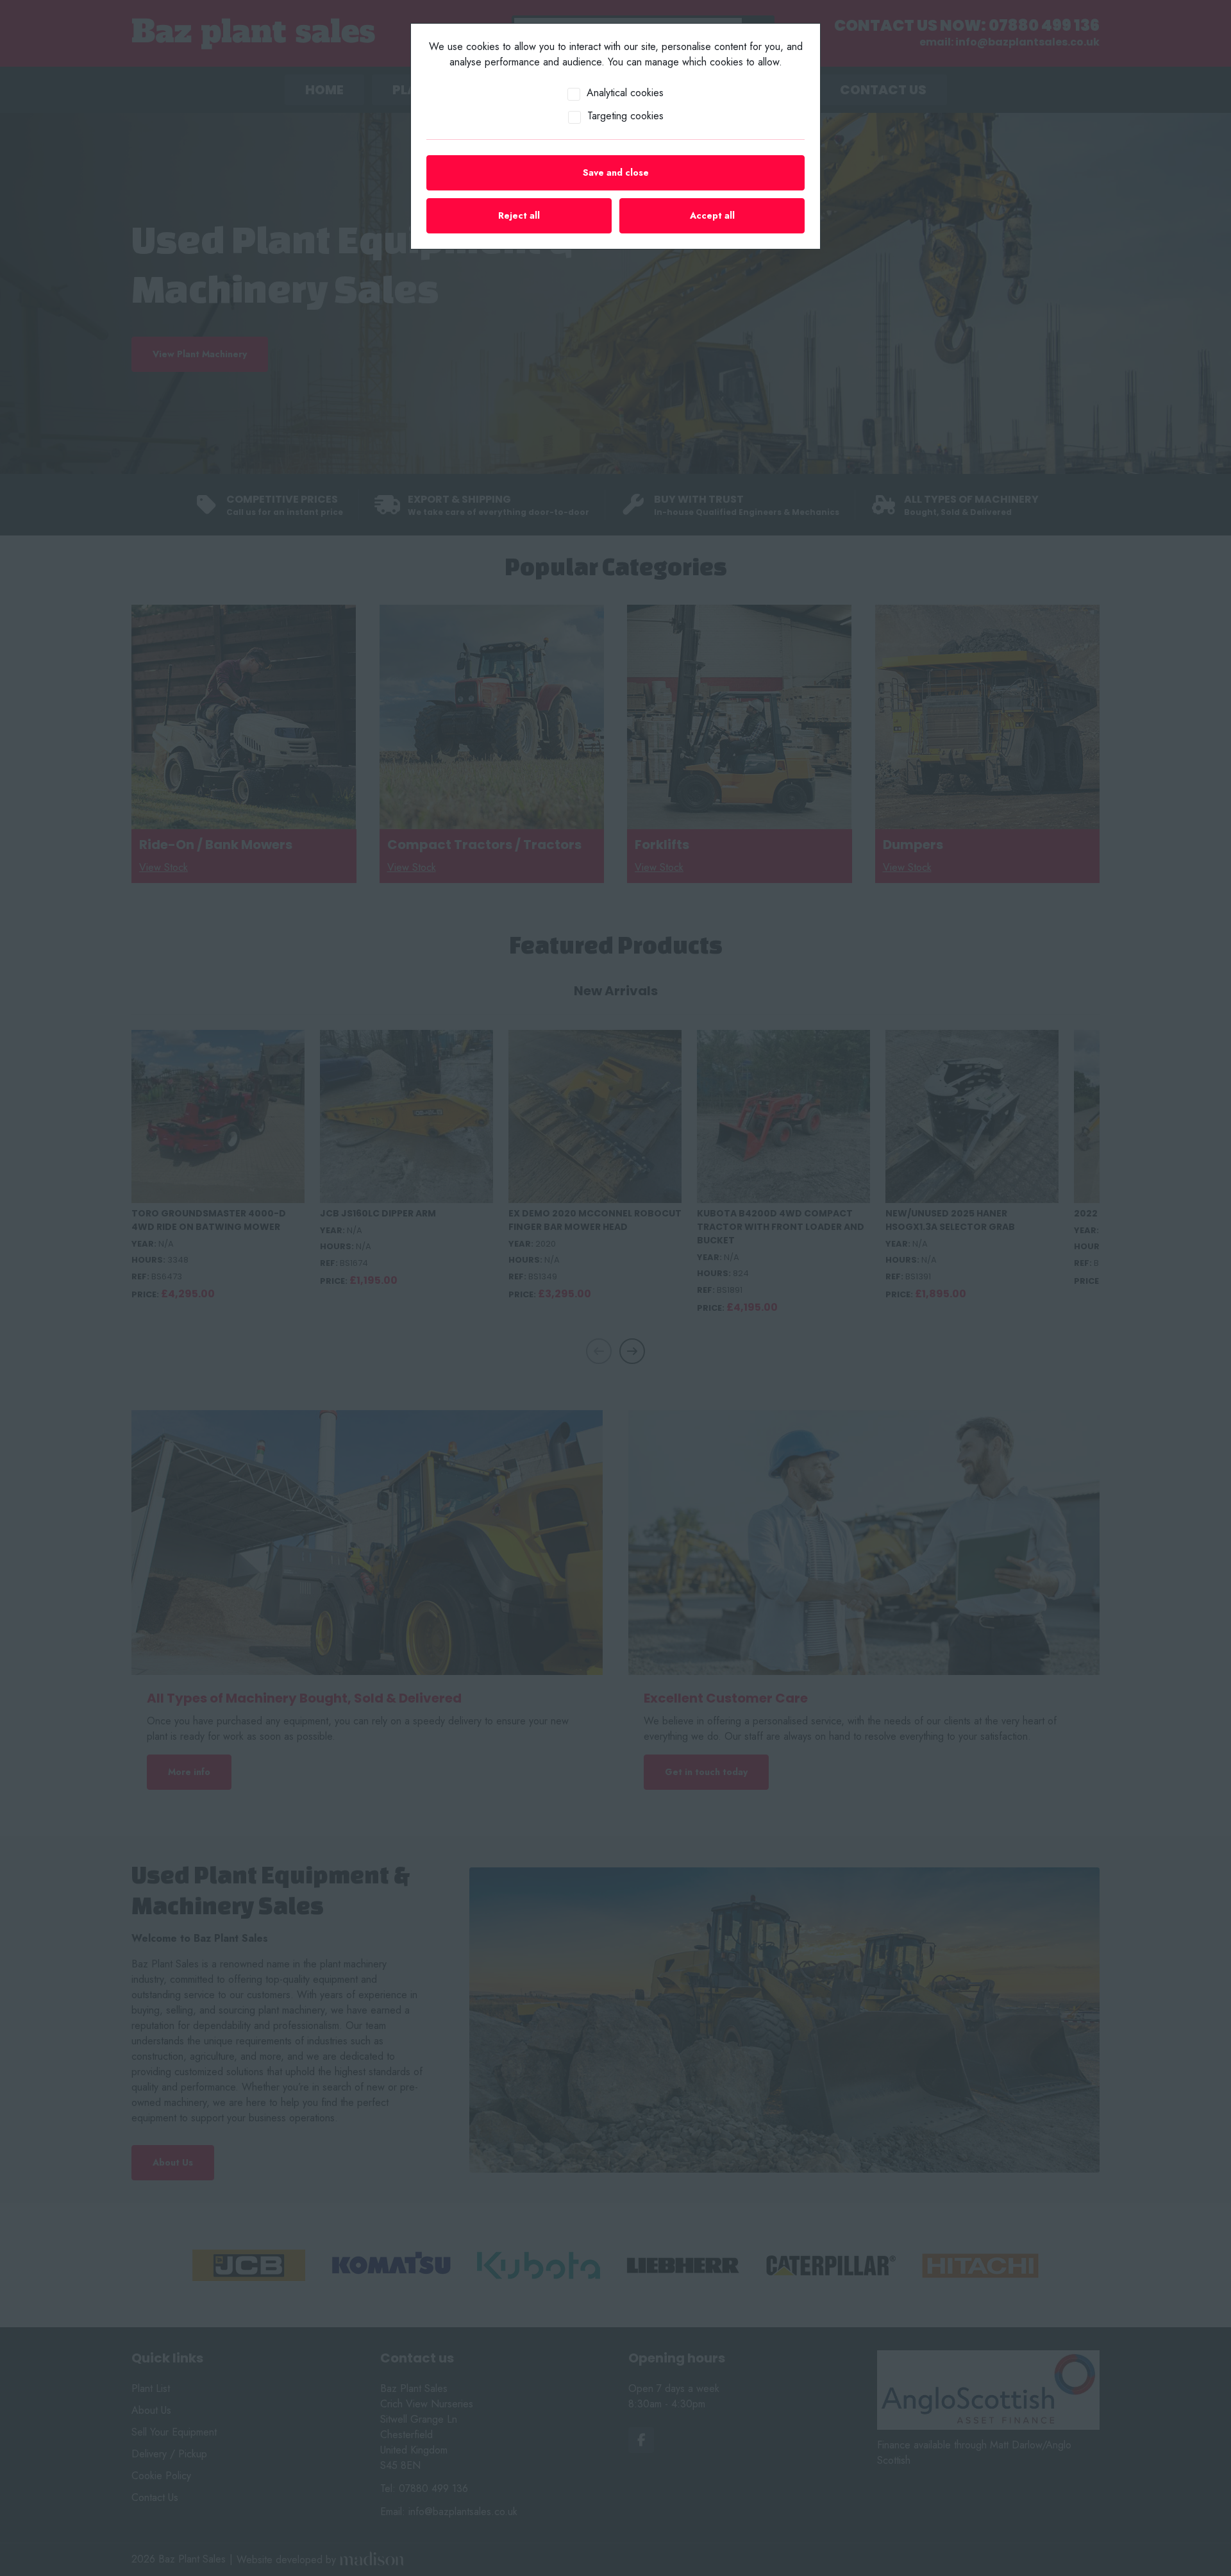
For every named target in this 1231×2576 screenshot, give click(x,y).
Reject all (519, 215)
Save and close (616, 173)
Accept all (712, 215)
